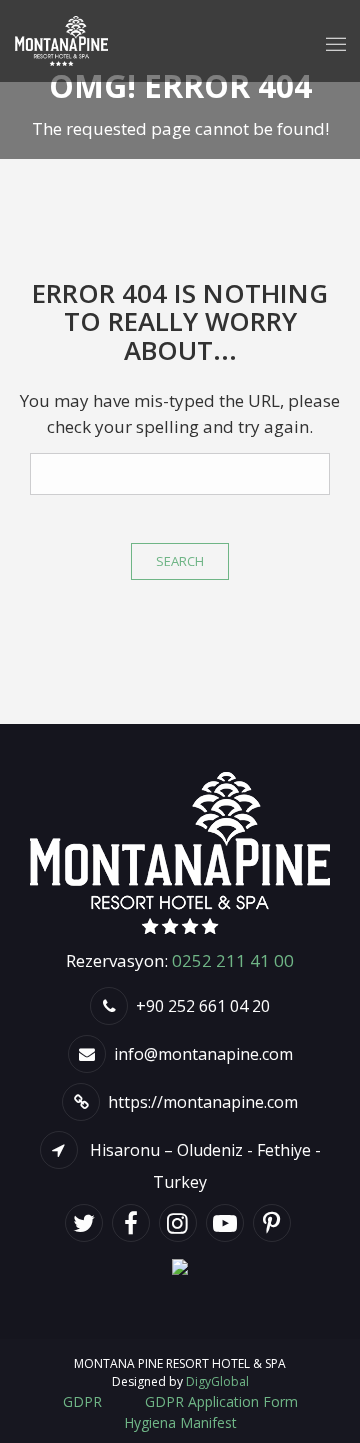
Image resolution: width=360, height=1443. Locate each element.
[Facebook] (133, 1225)
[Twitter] (86, 1225)
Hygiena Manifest (180, 1422)
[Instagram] (180, 1225)
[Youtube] (227, 1225)
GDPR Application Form (221, 1401)
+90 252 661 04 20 (203, 1006)
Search (180, 561)
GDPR (82, 1401)
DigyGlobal (217, 1381)
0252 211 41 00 (233, 960)
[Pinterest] (274, 1225)
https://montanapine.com (203, 1102)
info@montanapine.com (203, 1054)
